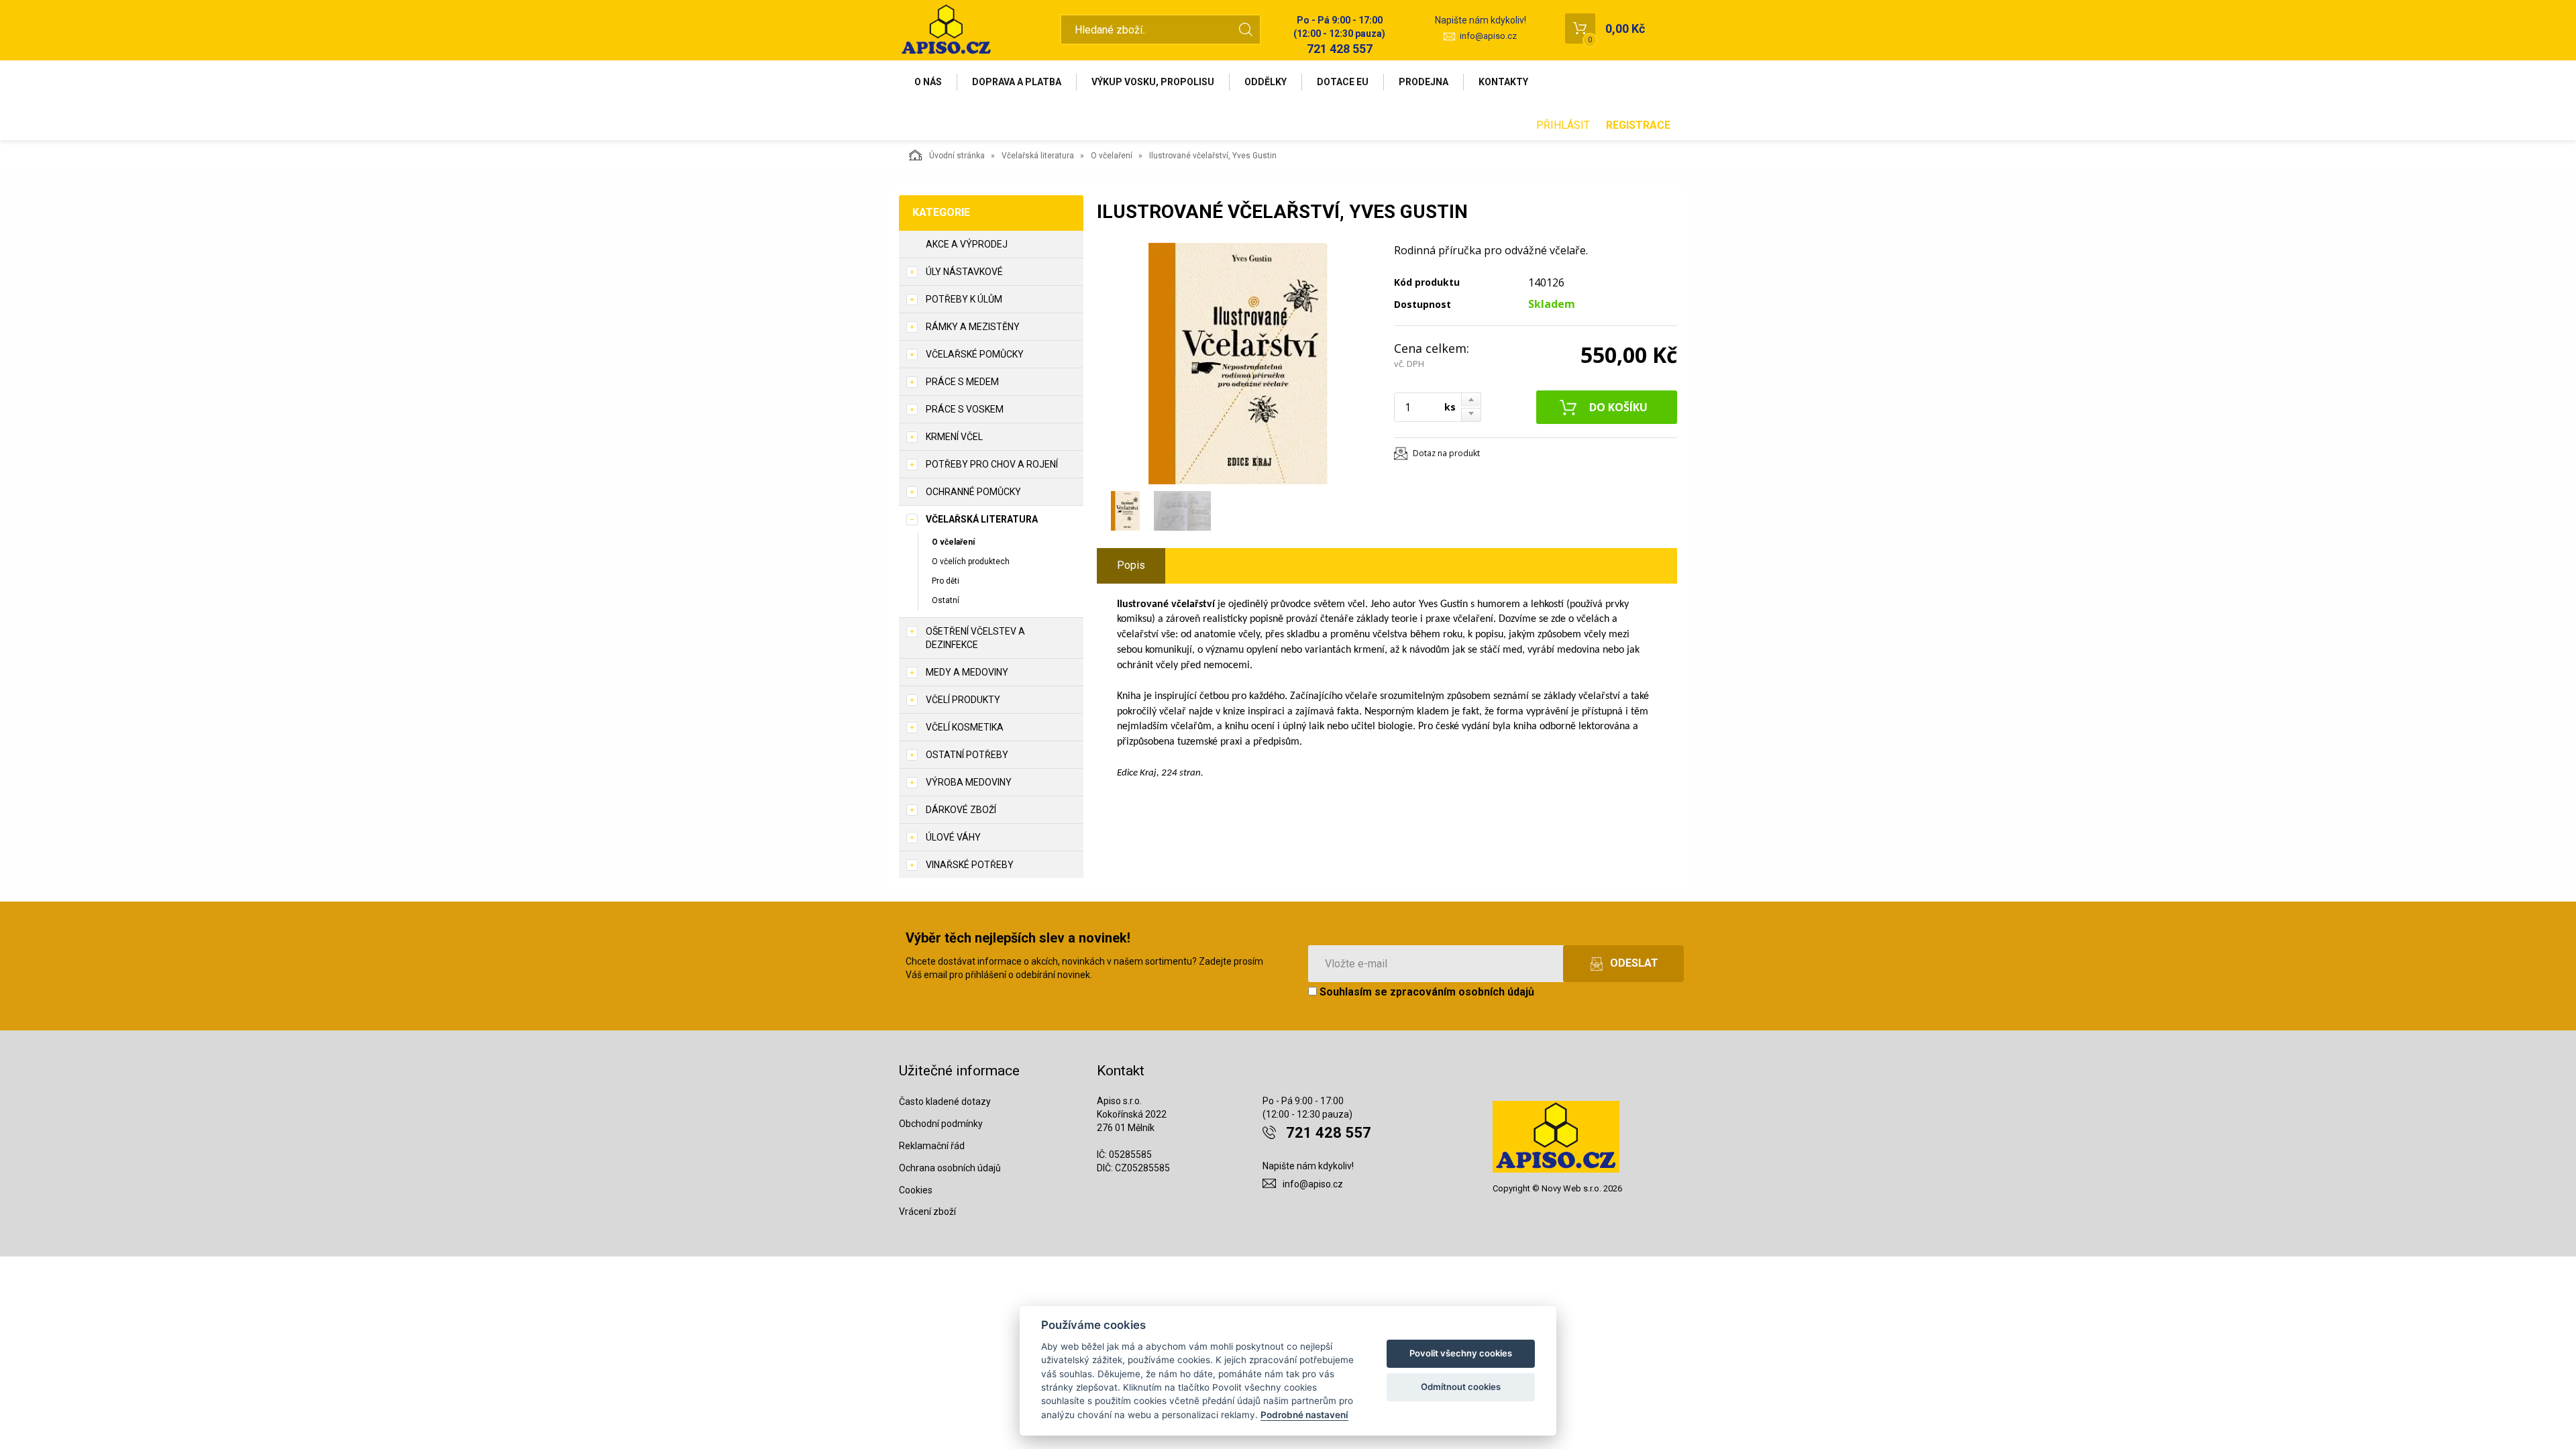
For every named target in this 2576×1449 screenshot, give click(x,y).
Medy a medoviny (967, 672)
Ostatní (946, 600)
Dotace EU (1343, 82)
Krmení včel (954, 437)
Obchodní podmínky (941, 1124)
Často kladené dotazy (945, 1102)
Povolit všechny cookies (1461, 1353)
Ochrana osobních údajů (950, 1168)
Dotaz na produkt (1446, 453)
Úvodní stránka (957, 156)
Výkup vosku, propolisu (1153, 82)
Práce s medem (962, 382)
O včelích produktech (971, 561)
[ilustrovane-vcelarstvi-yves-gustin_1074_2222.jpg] (1238, 364)
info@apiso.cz (1488, 36)
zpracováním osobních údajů (1462, 992)
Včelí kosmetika (965, 727)
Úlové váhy (953, 837)
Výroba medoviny (969, 782)
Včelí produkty (963, 700)
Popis (1131, 565)
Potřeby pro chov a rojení (992, 464)
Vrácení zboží (927, 1212)
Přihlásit (1563, 125)
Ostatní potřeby (967, 755)
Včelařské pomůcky (975, 354)
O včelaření (1112, 156)
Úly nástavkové (964, 272)
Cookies (916, 1190)
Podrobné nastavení (1304, 1415)
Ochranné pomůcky (973, 492)
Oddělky (1266, 82)
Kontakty (1503, 82)
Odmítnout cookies (1461, 1387)
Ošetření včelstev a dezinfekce (975, 638)
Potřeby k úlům (964, 299)
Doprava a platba (1017, 82)
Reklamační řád (932, 1146)
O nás (928, 82)
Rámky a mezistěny (973, 327)
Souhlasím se (1426, 992)
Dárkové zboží (961, 810)
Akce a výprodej (967, 244)
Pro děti (946, 581)
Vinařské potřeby (970, 865)
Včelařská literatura (1038, 156)
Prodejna (1424, 82)
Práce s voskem (965, 409)
